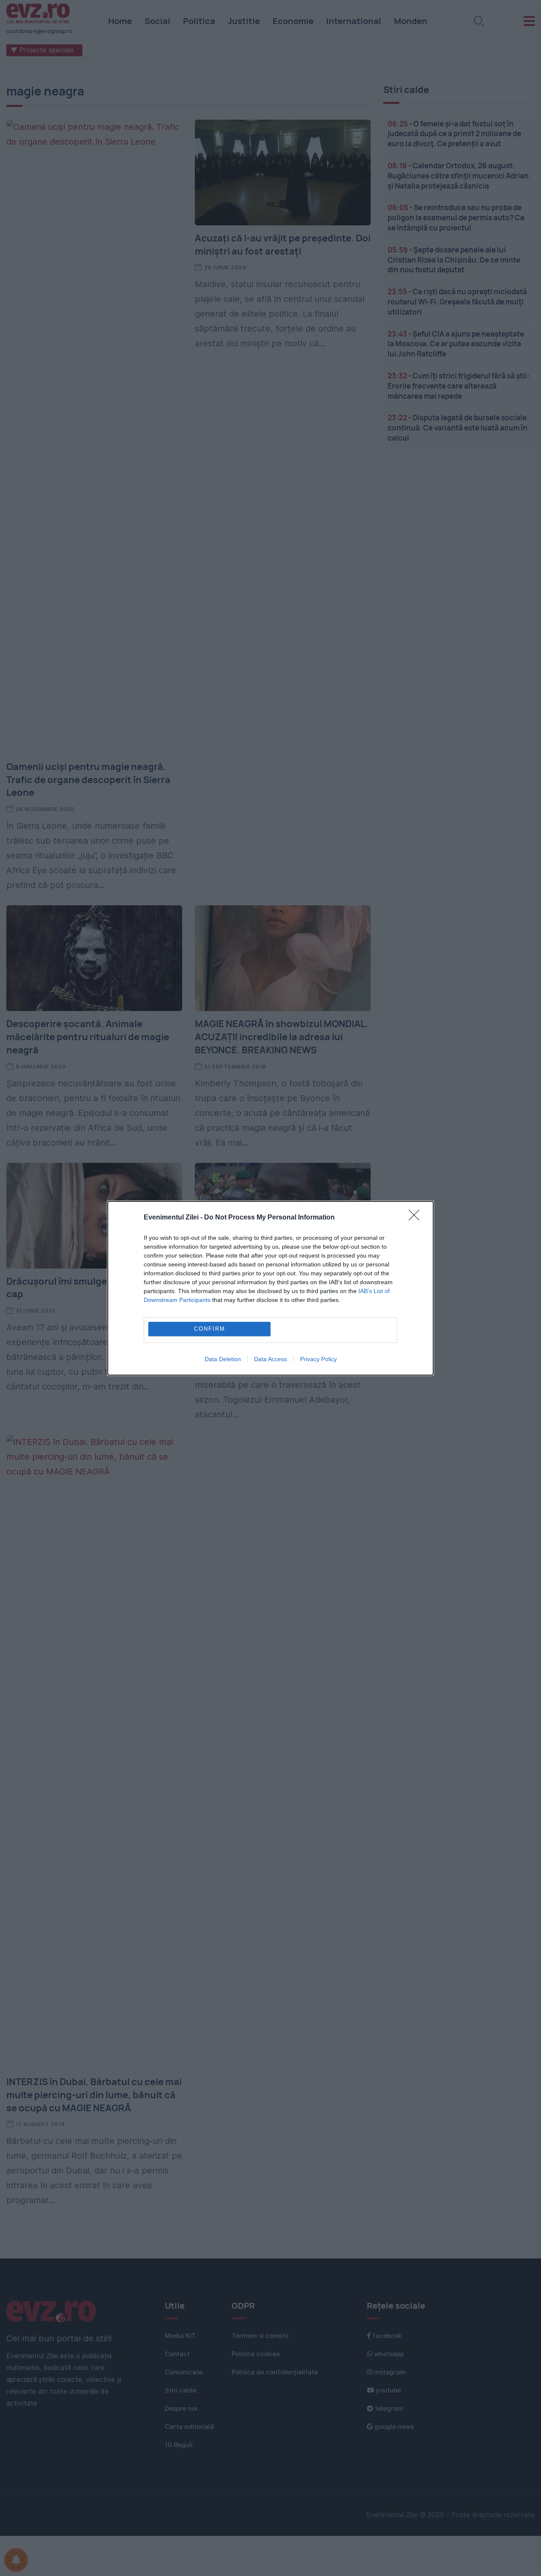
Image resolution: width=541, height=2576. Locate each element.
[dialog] (270, 1288)
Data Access (270, 1359)
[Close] (417, 1218)
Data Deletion (223, 1359)
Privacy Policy (318, 1359)
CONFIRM (210, 1329)
